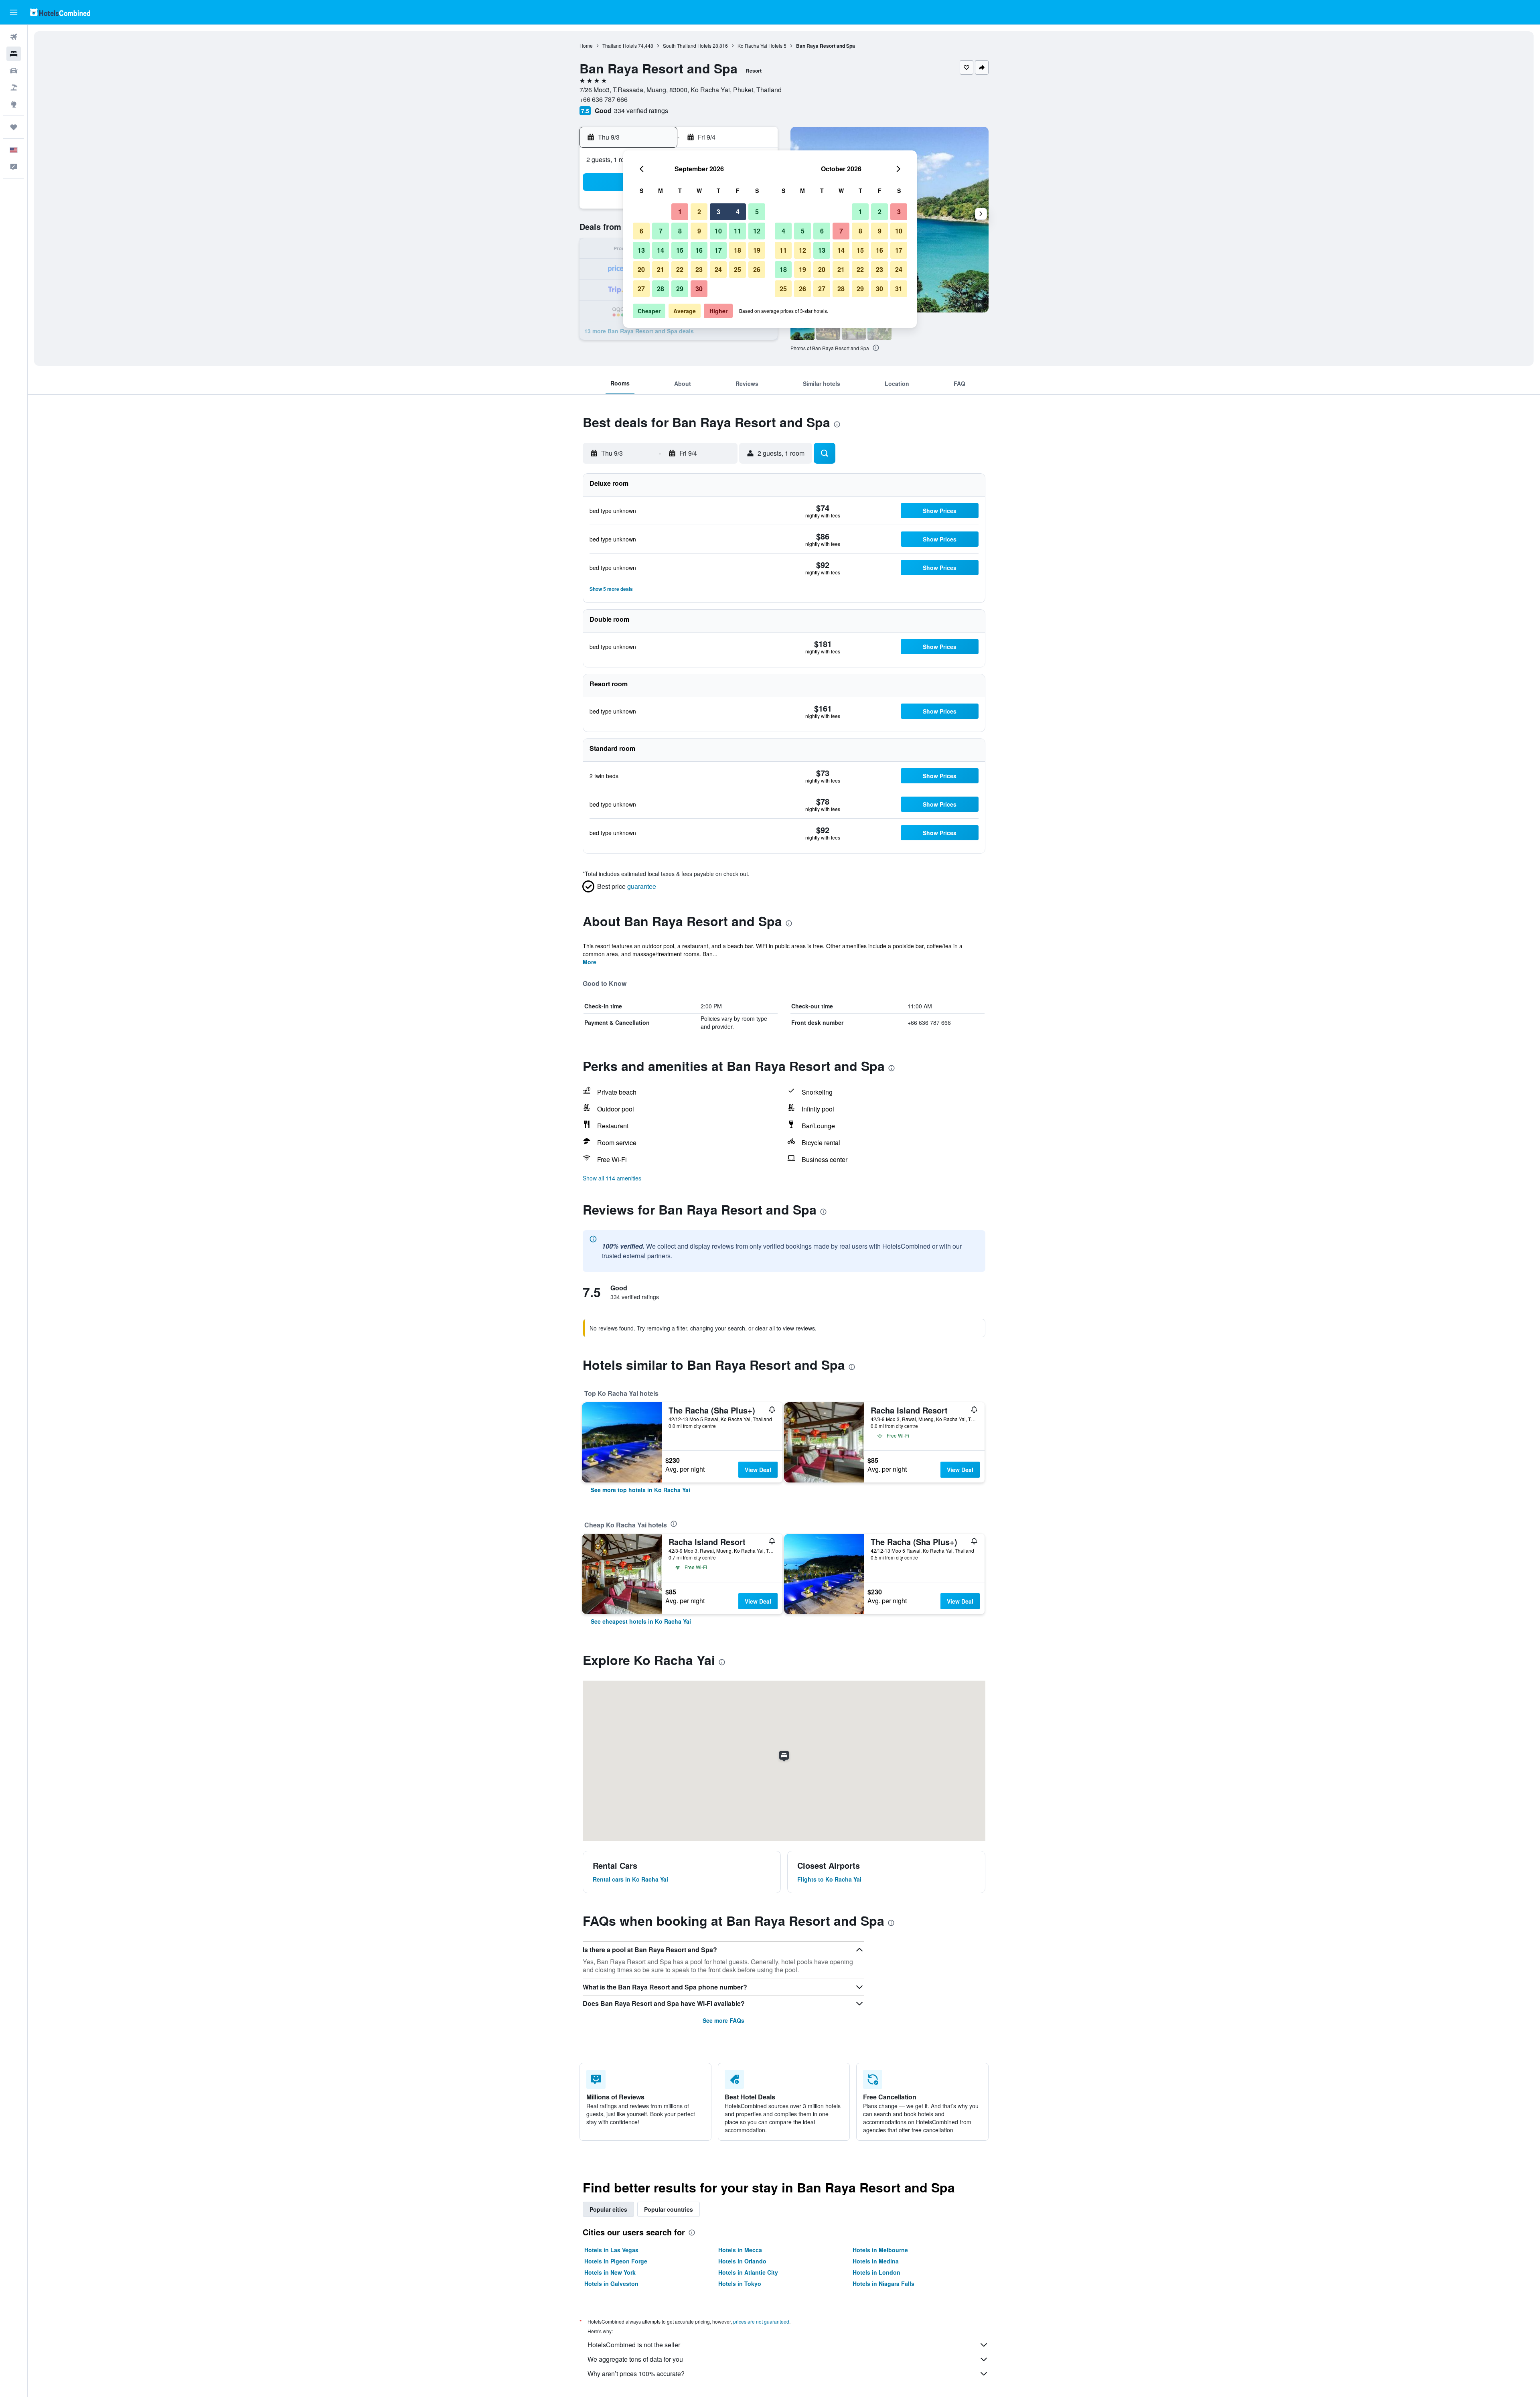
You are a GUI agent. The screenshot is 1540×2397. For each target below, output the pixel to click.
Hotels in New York (610, 2272)
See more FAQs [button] (723, 2020)
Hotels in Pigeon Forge (616, 2261)
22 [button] (680, 269)
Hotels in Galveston (611, 2283)
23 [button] (699, 269)
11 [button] (738, 231)
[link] (640, 1490)
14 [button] (661, 250)
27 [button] (641, 289)
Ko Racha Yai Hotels (760, 46)
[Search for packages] (14, 87)
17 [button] (718, 250)
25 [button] (738, 269)
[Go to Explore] (14, 104)
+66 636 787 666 (604, 99)
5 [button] (757, 212)
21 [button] (661, 269)
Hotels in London (876, 2272)
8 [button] (680, 231)
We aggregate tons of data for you (635, 2359)
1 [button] (680, 212)
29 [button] (680, 289)
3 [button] (718, 212)
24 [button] (718, 269)
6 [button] (641, 231)
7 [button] (661, 231)
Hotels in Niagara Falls (883, 2283)
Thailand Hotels (620, 46)
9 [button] (699, 231)
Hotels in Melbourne (880, 2250)
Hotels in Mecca (740, 2250)
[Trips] (14, 127)
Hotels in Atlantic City (748, 2272)
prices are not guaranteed (761, 2321)
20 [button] (641, 269)
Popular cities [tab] (608, 2209)
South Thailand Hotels (687, 46)
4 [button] (738, 212)
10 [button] (718, 231)
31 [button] (899, 289)
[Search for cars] (14, 71)
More (590, 962)
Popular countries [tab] (669, 2209)
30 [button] (699, 289)
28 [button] (661, 289)
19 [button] (757, 250)
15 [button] (680, 250)
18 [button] (738, 250)
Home (586, 46)
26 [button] (757, 269)
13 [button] (641, 250)
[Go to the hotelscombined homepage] (60, 12)
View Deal (758, 1470)
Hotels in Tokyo (740, 2283)
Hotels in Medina (876, 2261)
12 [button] (757, 231)
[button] (14, 12)
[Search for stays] (14, 54)
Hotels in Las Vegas (611, 2250)
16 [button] (699, 250)
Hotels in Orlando (742, 2261)
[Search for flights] (14, 37)
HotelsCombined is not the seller (634, 2345)
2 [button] (699, 212)
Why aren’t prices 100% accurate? (636, 2374)
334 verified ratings (641, 111)
